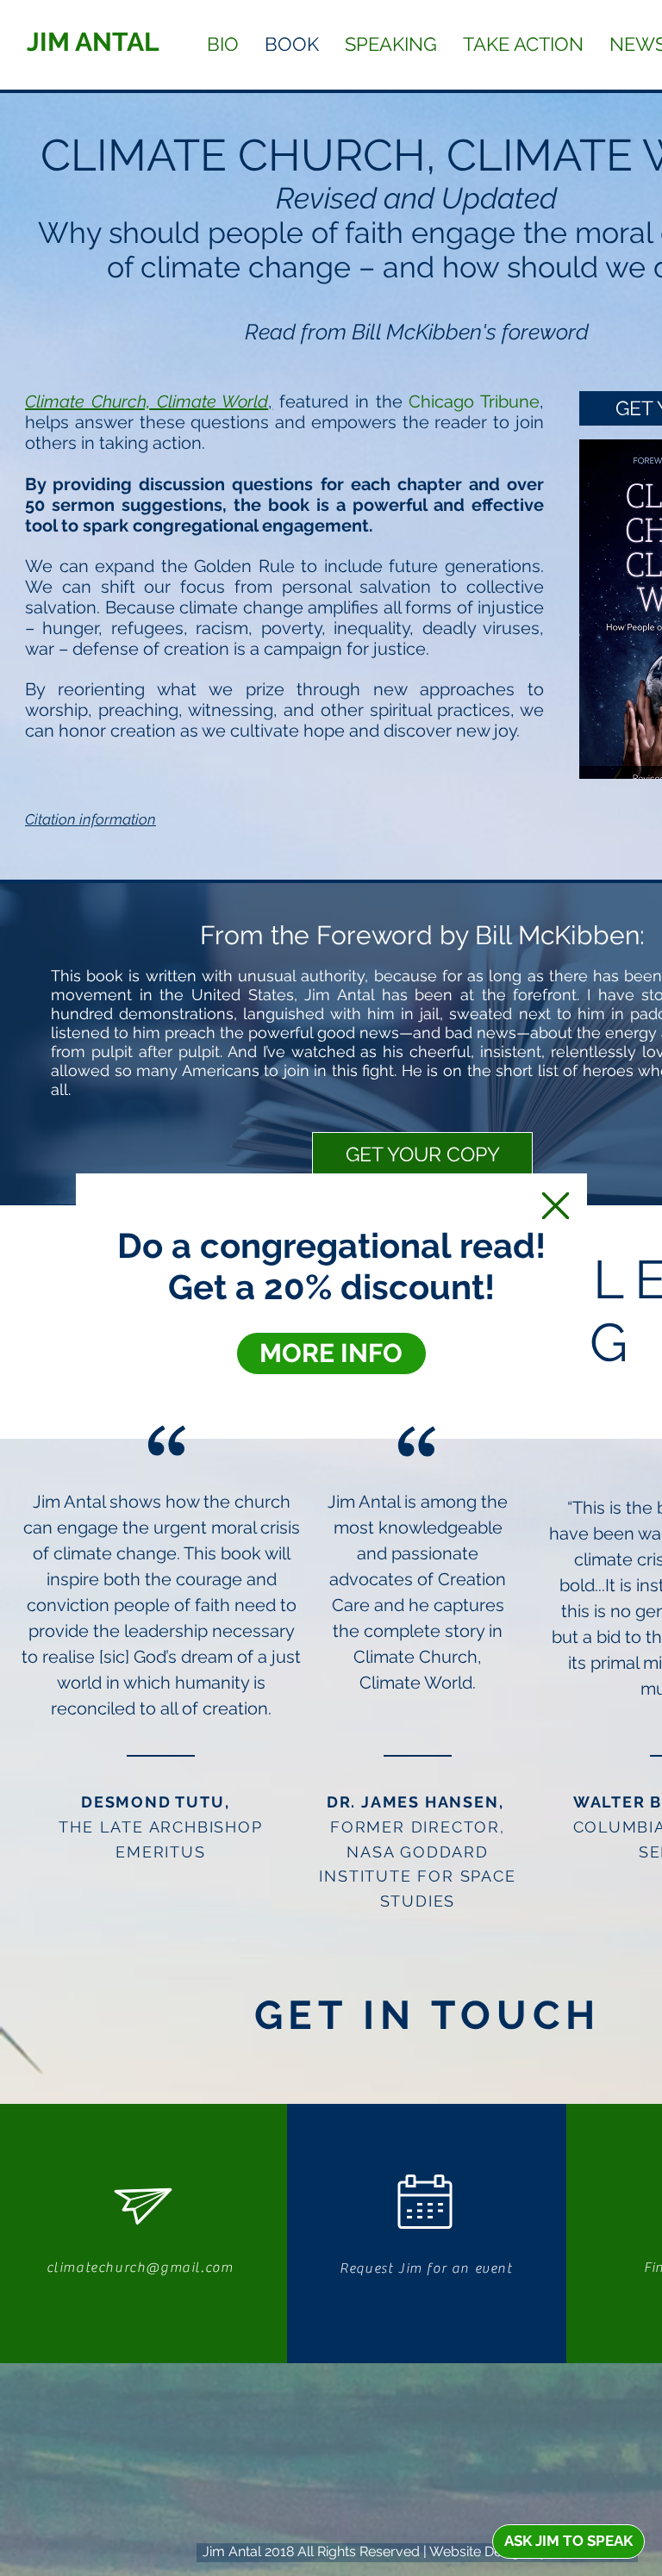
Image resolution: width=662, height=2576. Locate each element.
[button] (556, 1206)
